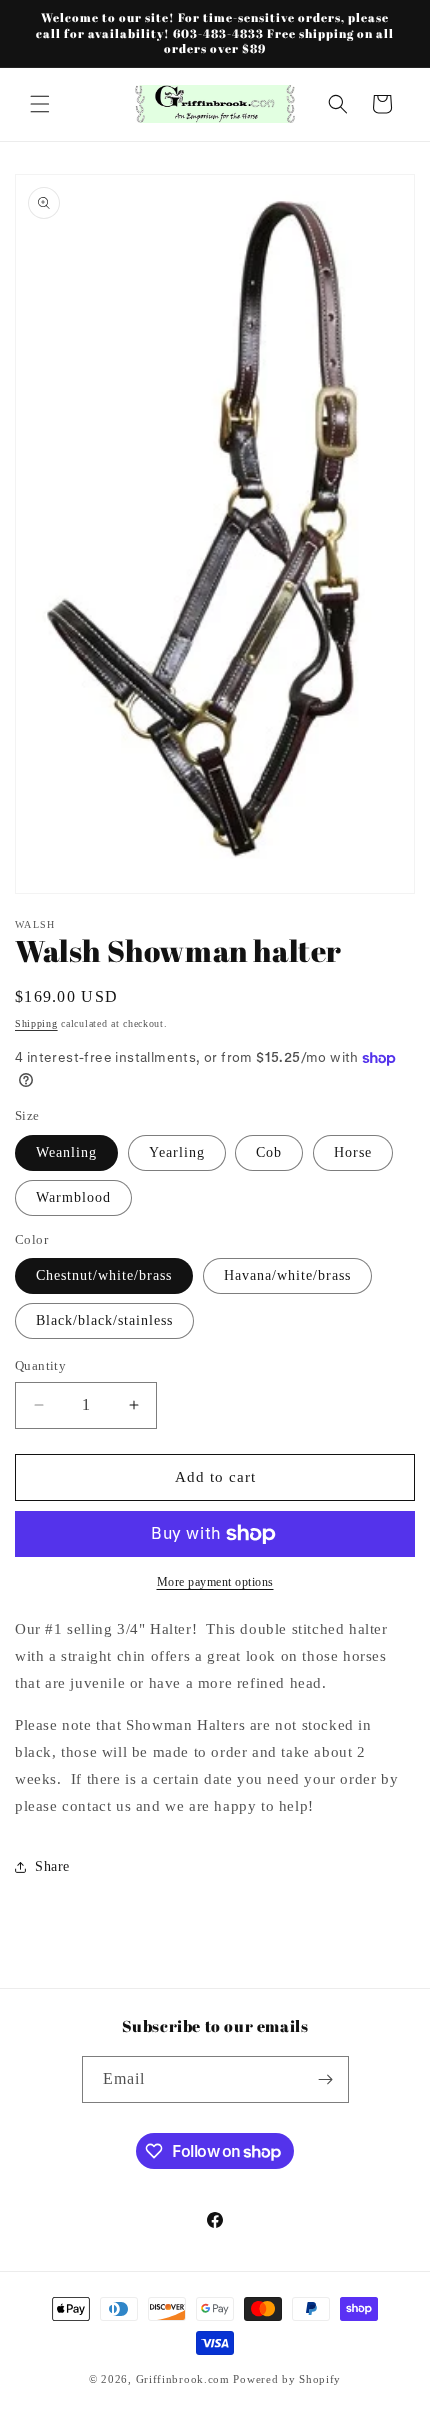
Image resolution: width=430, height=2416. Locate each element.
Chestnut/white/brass (104, 1275)
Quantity (40, 1365)
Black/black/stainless (104, 1320)
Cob (269, 1152)
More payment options (215, 1582)
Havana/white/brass (287, 1275)
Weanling (66, 1152)
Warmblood (73, 1197)
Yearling (177, 1152)
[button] (40, 104)
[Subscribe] (326, 2079)
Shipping (36, 1023)
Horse (353, 1152)
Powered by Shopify (287, 2379)
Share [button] (52, 1866)
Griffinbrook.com (183, 2379)
